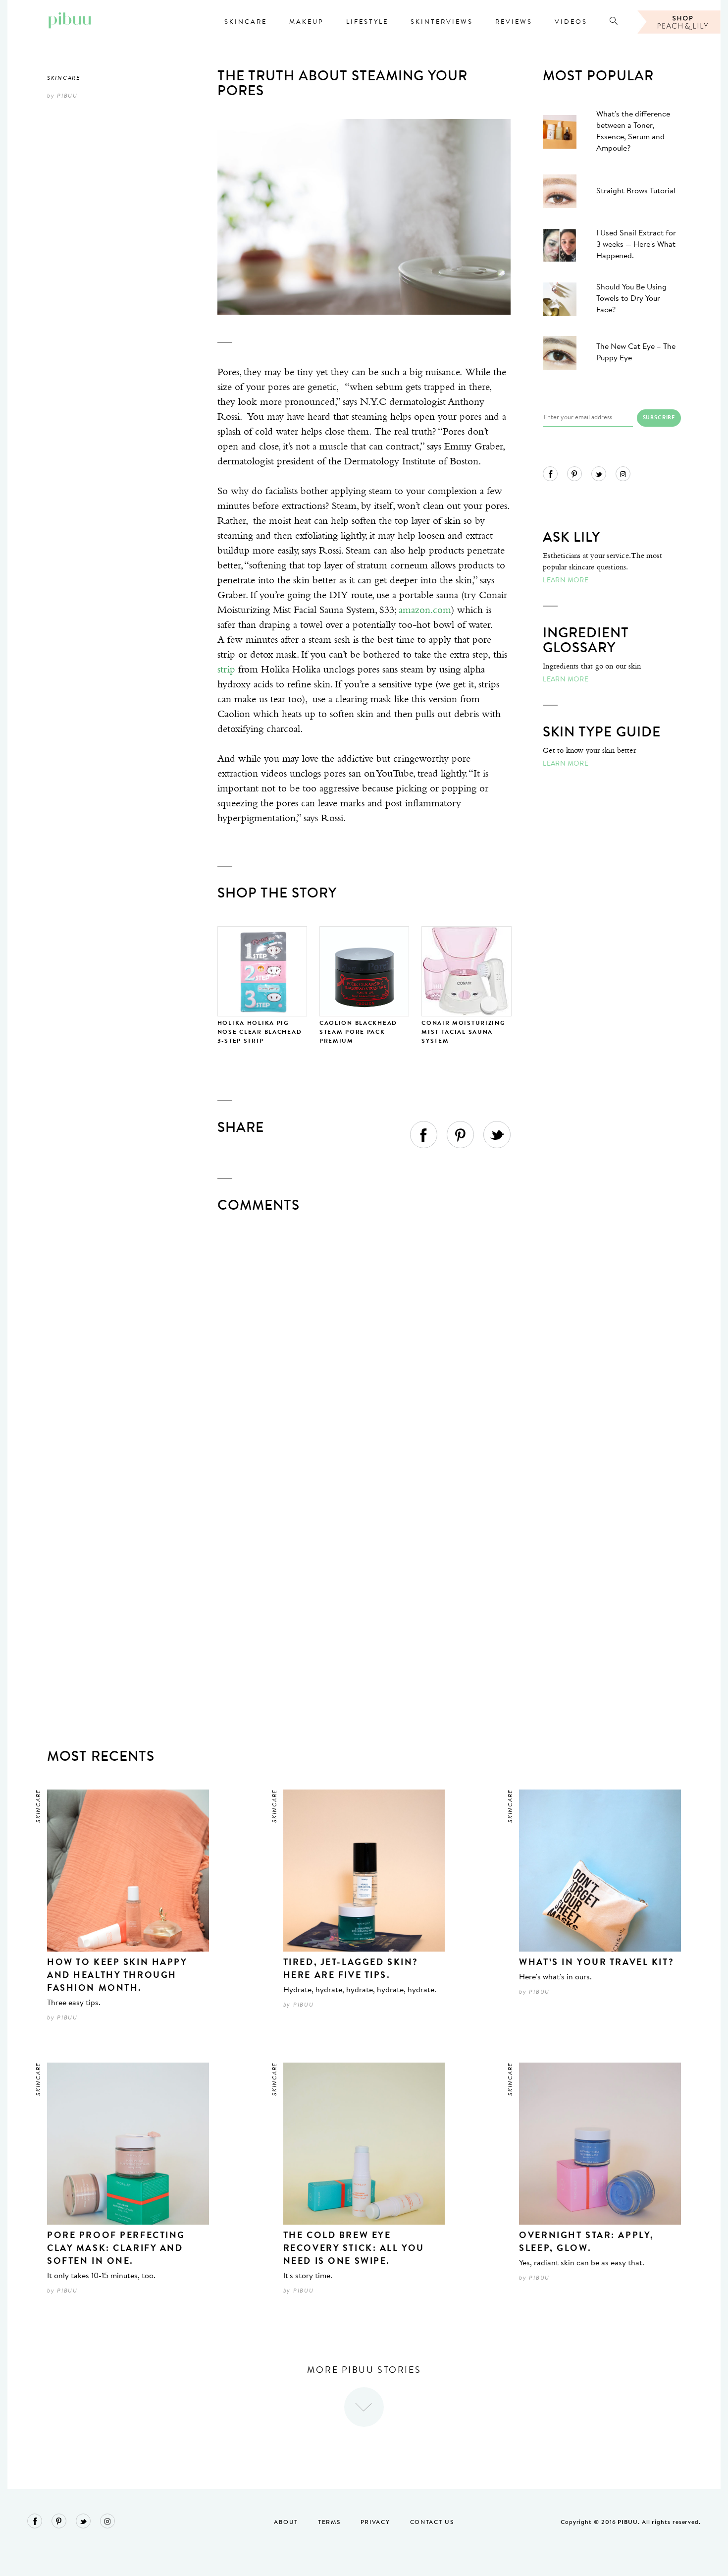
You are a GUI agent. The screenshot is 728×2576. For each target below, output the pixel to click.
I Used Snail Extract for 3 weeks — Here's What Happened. (636, 245)
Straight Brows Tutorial (636, 191)
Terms (329, 2522)
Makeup (307, 22)
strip (226, 670)
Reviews (514, 22)
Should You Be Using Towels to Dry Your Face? (631, 299)
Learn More (566, 581)
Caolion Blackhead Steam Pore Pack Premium (358, 1032)
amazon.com (425, 610)
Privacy (375, 2522)
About (286, 2522)
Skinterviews (442, 22)
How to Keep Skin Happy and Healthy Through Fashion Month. (117, 1976)
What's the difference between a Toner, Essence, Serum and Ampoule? (633, 132)
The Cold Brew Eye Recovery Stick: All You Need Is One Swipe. (354, 2249)
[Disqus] (364, 1347)
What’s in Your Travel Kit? (597, 1963)
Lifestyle (367, 22)
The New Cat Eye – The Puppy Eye (636, 353)
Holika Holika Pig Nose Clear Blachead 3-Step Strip (260, 1032)
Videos (571, 22)
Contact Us (432, 2522)
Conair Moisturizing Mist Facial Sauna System (464, 1032)
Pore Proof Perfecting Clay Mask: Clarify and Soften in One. (116, 2249)
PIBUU (67, 96)
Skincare (246, 22)
